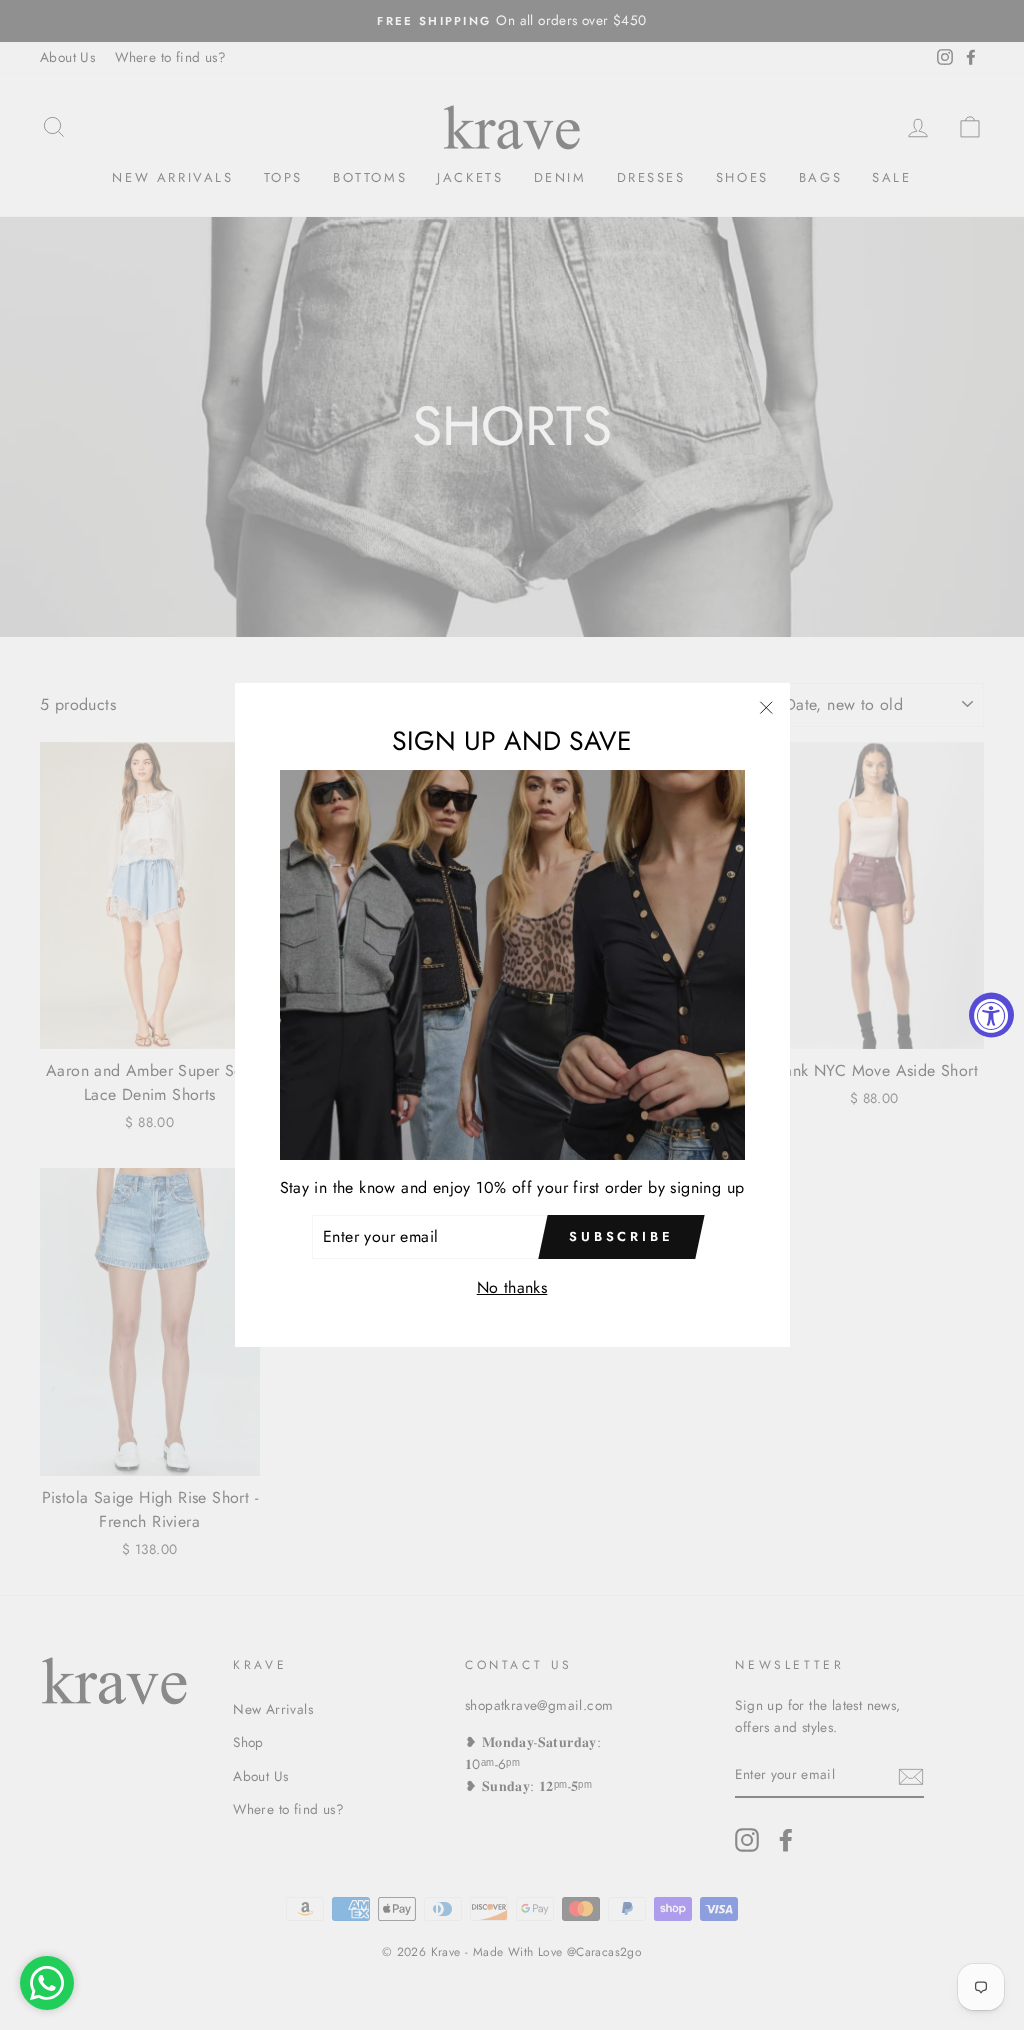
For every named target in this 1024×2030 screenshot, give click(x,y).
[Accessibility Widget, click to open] (991, 1015)
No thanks (512, 1287)
